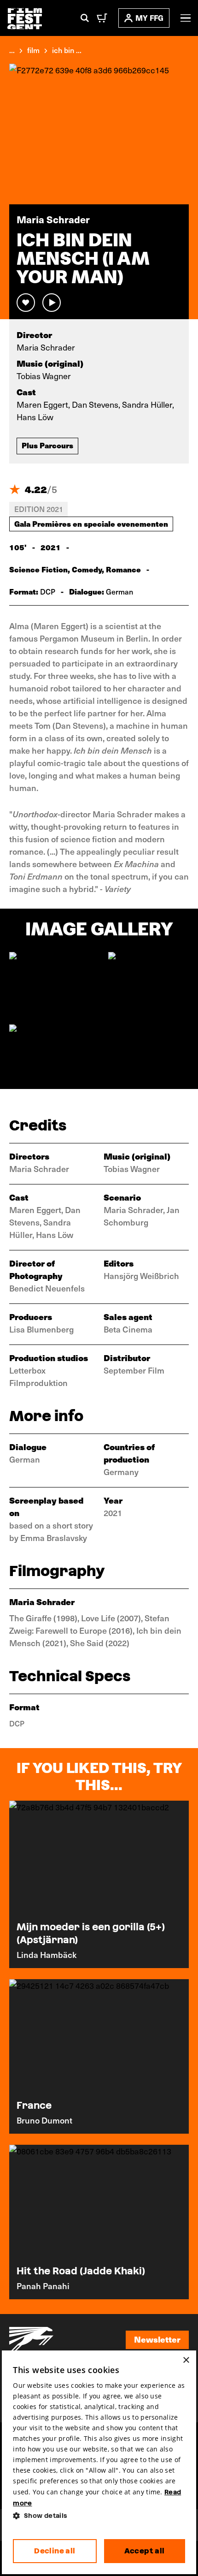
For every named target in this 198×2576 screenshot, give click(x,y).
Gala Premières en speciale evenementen (91, 524)
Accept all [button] (145, 2551)
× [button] (186, 2360)
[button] (99, 2516)
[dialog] (99, 2462)
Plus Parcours (47, 445)
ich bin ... (67, 50)
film (33, 50)
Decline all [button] (55, 2551)
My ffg (149, 18)
